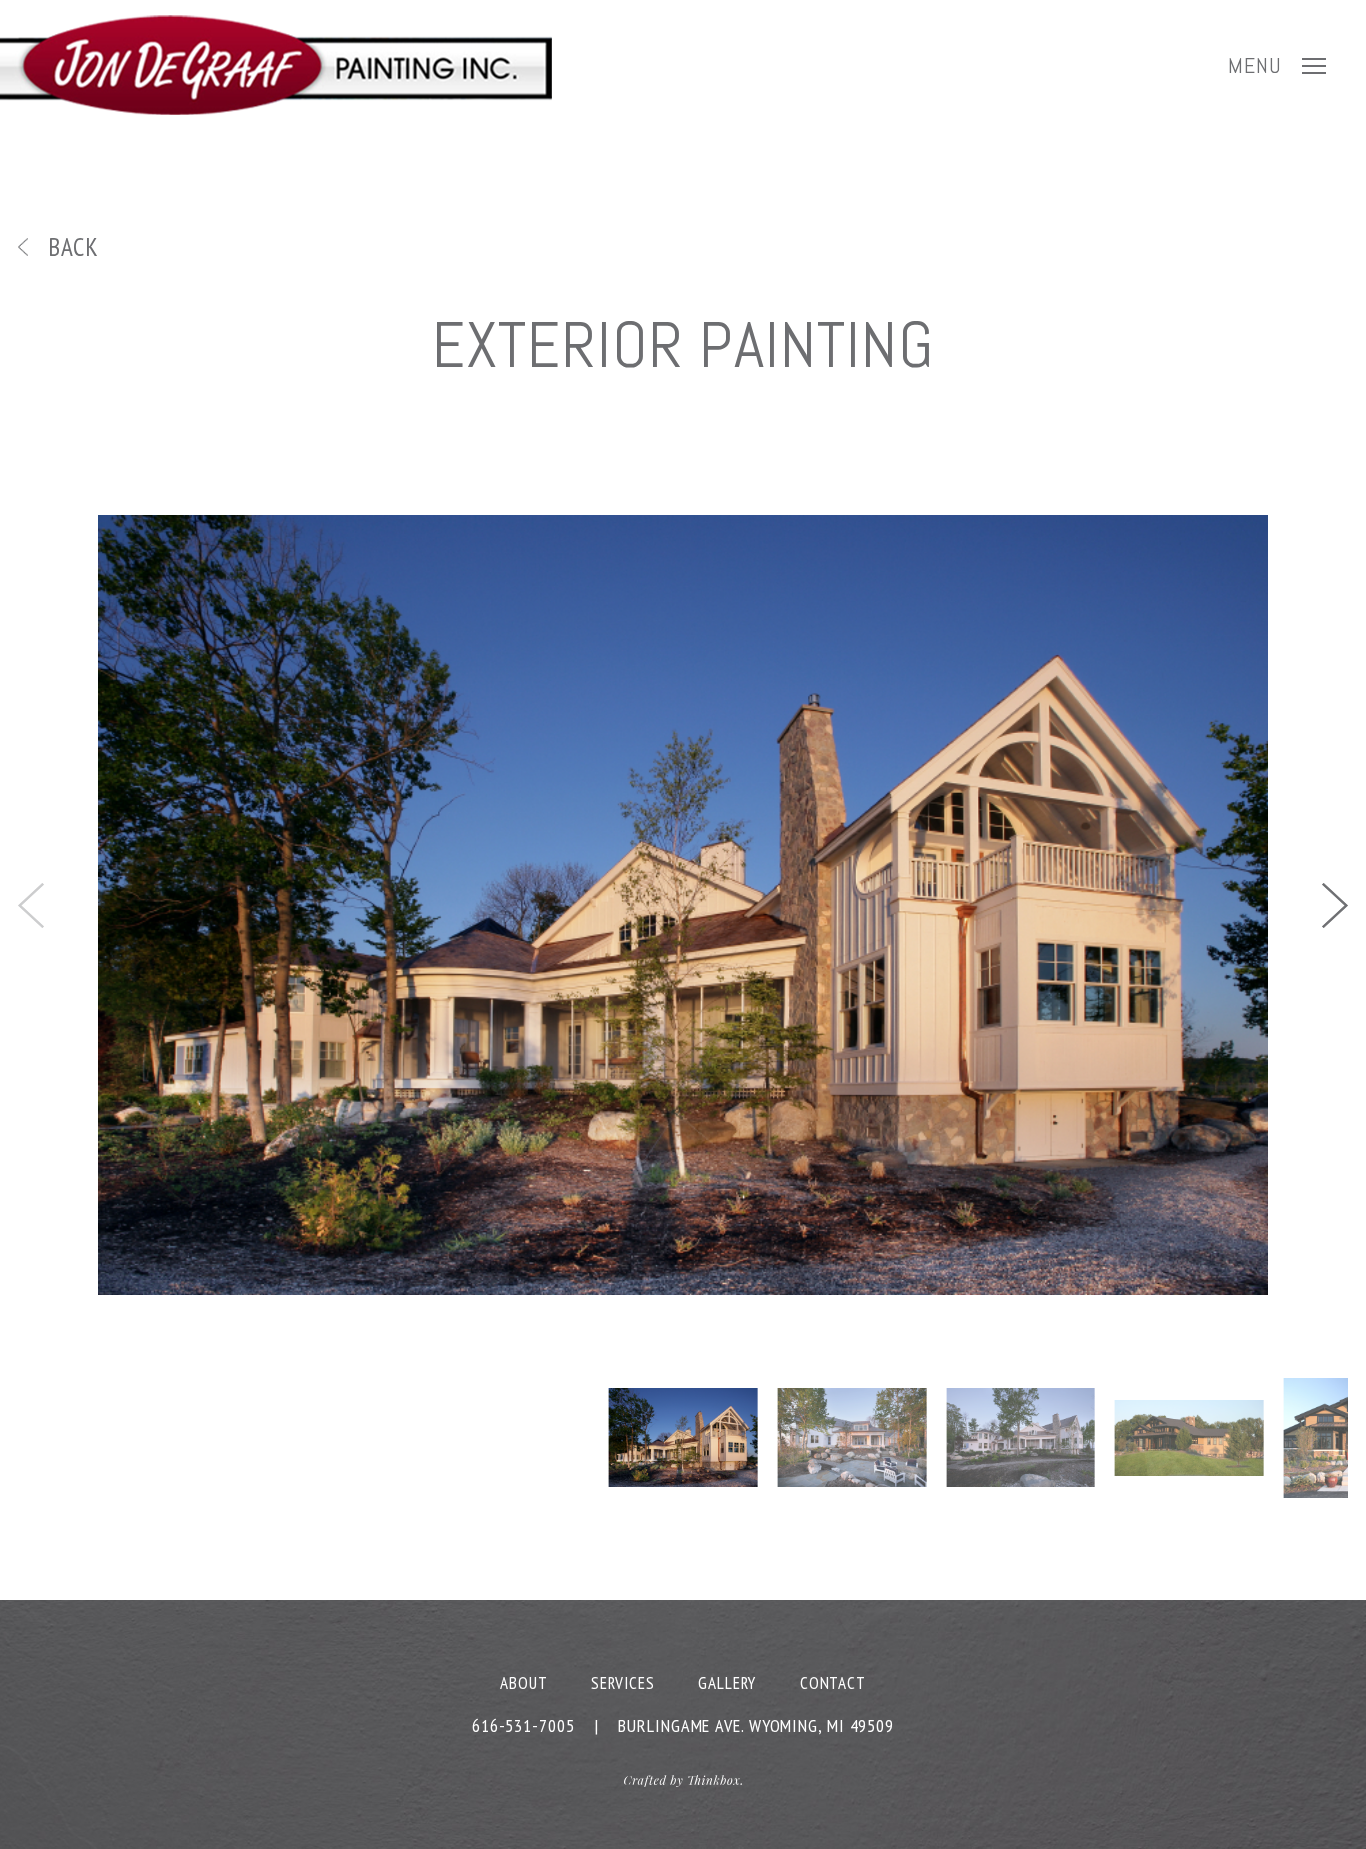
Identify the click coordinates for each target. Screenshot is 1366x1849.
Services (622, 1683)
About (524, 1683)
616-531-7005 (523, 1725)
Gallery (726, 1683)
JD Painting (276, 65)
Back (73, 247)
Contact (833, 1683)
